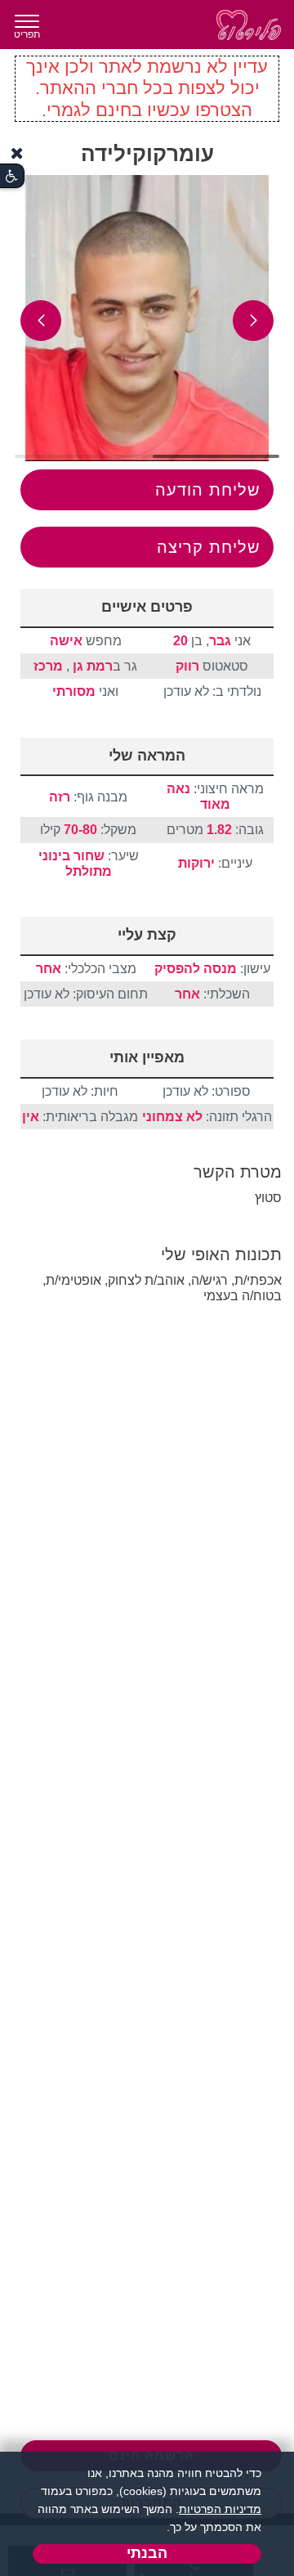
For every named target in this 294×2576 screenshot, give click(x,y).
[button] (253, 321)
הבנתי (147, 2553)
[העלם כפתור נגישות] (17, 153)
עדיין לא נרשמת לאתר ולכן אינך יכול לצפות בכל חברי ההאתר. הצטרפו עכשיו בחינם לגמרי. (147, 88)
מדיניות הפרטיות (220, 2509)
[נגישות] (12, 176)
